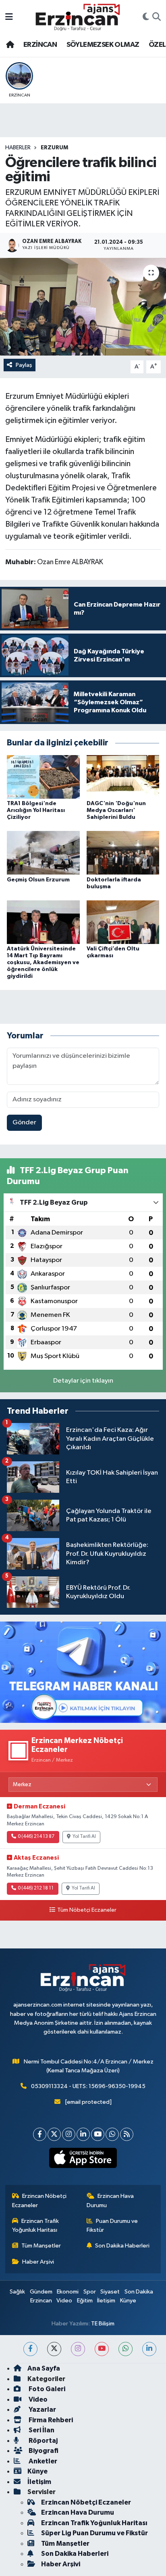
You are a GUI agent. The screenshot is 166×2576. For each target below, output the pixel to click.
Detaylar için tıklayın (83, 1381)
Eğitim (85, 2301)
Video (64, 2301)
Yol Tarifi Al (84, 1837)
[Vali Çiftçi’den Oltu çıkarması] (123, 922)
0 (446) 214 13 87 (36, 1837)
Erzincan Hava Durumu (110, 2200)
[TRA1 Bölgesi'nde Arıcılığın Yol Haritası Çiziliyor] (43, 777)
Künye (128, 2301)
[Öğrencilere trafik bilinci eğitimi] (83, 307)
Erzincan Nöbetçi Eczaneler (39, 2200)
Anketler (42, 2461)
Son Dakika (139, 2292)
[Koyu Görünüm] (146, 17)
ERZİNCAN (40, 45)
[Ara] (157, 17)
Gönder (24, 1123)
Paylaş (24, 365)
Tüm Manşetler (41, 2246)
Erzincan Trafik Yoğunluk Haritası (36, 2225)
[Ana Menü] (9, 17)
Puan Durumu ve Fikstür (112, 2225)
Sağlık (17, 2292)
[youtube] (102, 2349)
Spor (90, 2292)
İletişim (106, 2301)
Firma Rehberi (50, 2420)
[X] (54, 2134)
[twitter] (54, 2349)
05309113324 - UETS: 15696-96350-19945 (88, 2086)
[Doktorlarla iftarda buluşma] (123, 853)
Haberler (18, 148)
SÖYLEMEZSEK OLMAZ (103, 45)
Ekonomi (68, 2292)
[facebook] (30, 2349)
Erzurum (54, 148)
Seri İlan (41, 2430)
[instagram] (78, 2349)
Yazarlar (42, 2410)
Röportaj (43, 2441)
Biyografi (43, 2451)
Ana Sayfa (44, 2368)
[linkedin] (149, 2349)
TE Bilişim (103, 2324)
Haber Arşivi (38, 2262)
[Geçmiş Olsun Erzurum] (43, 853)
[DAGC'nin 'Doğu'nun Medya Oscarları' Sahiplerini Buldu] (123, 777)
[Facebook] (40, 2134)
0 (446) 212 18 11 (36, 1888)
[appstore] (83, 2160)
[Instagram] (69, 2134)
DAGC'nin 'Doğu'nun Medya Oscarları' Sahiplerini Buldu (116, 810)
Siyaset (110, 2292)
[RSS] (127, 2134)
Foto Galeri (46, 2389)
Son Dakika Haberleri (122, 2246)
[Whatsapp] (112, 2134)
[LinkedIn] (83, 2134)
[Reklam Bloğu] (83, 1672)
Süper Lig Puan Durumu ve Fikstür (94, 2533)
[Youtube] (98, 2134)
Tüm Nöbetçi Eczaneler (87, 1910)
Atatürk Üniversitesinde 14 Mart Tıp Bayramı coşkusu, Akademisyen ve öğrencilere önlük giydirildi (43, 962)
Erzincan (41, 2301)
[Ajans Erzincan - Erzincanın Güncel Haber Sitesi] (78, 17)
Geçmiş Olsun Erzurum (38, 880)
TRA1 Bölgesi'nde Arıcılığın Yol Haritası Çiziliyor (36, 810)
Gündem (41, 2292)
